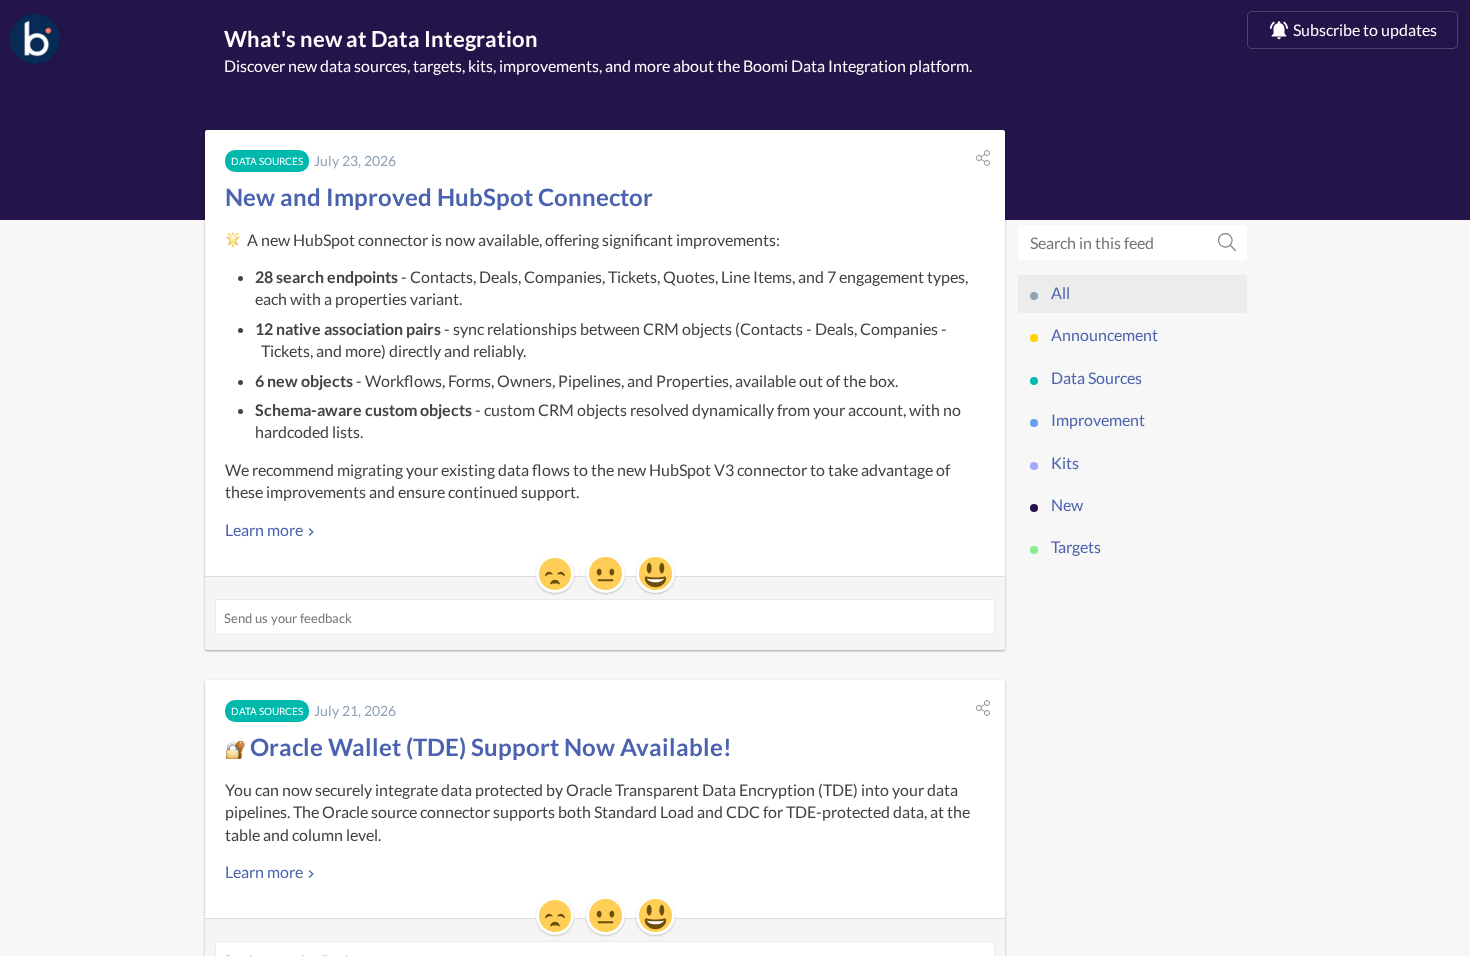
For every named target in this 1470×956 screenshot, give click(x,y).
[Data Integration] (35, 39)
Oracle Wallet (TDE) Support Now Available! (488, 746)
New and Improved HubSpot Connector (439, 196)
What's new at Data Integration (381, 38)
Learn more (264, 529)
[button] (983, 158)
